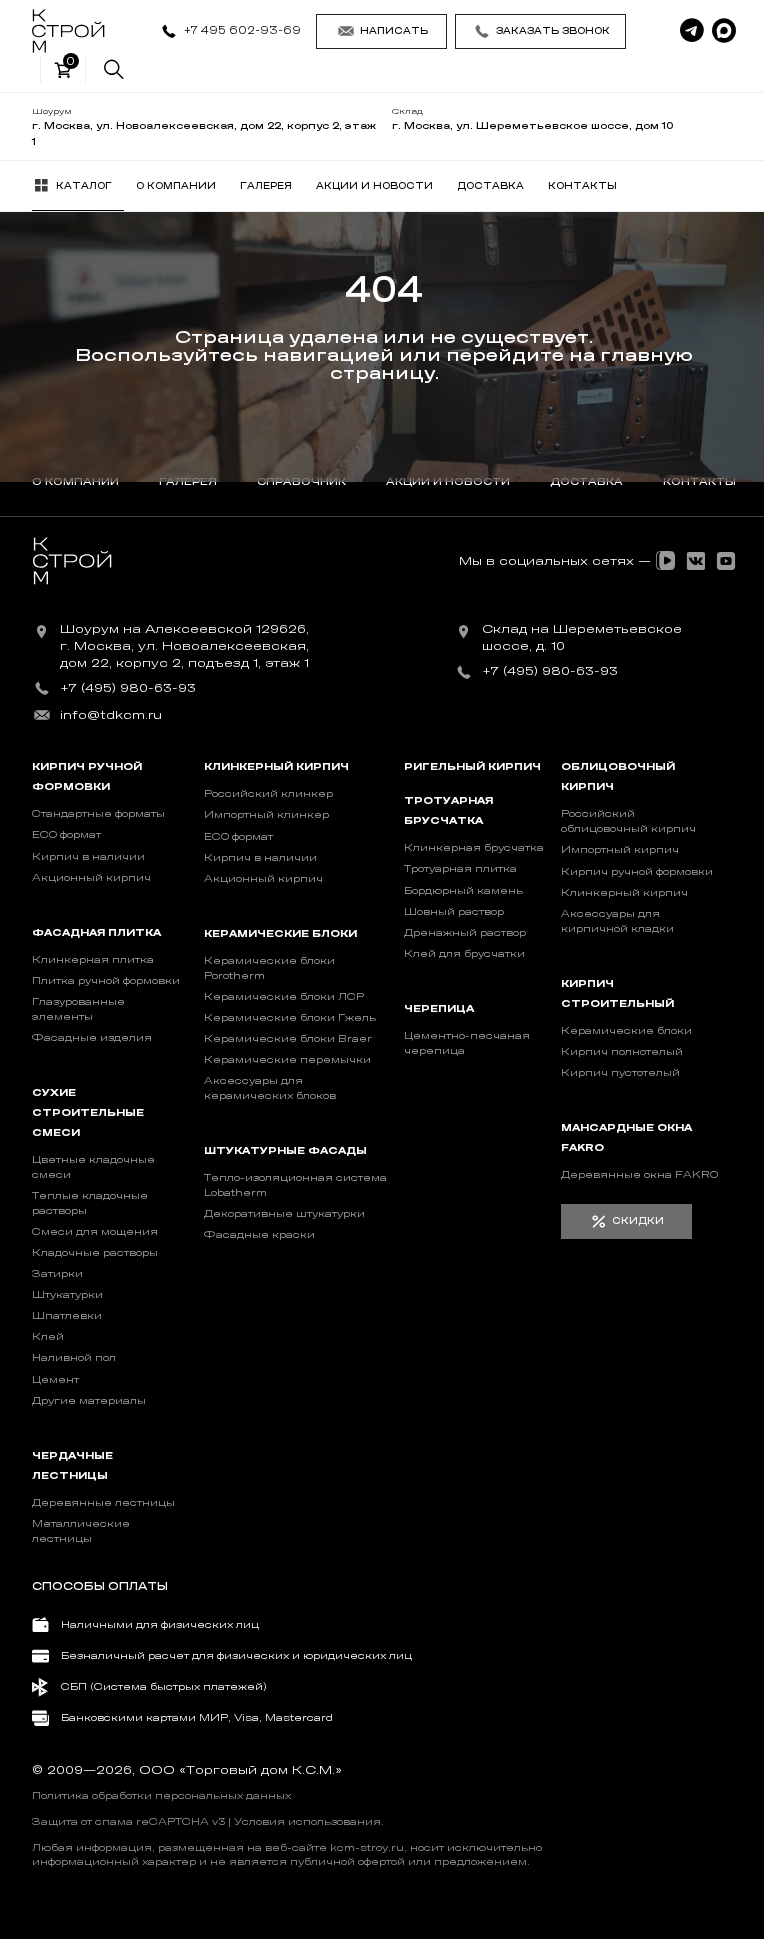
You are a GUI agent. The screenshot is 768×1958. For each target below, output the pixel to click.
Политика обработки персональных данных (161, 1796)
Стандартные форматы (98, 814)
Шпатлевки (67, 1316)
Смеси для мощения (95, 1232)
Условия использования (307, 1822)
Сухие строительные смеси (88, 1113)
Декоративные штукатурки (284, 1214)
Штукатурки (67, 1295)
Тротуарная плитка (460, 869)
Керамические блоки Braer (288, 1039)
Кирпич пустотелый (620, 1073)
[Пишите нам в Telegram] (692, 31)
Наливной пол (74, 1358)
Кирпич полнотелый (622, 1052)
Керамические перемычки (287, 1060)
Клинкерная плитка (93, 960)
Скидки (638, 1221)
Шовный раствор (454, 912)
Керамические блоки (280, 934)
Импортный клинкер (266, 815)
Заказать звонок (553, 31)
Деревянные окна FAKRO (639, 1175)
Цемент (55, 1380)
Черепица (439, 1009)
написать (394, 31)
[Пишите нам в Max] (724, 31)
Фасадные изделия (92, 1038)
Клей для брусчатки (464, 954)
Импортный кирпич (620, 850)
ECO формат (66, 835)
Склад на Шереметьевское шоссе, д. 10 (582, 637)
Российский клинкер (268, 794)
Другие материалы (89, 1401)
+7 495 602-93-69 (242, 30)
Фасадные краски (259, 1235)
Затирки (57, 1274)
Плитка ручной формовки (106, 981)
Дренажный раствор (465, 933)
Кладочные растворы (95, 1253)
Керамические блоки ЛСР (284, 997)
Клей (48, 1337)
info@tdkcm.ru (111, 715)
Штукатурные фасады (285, 1151)
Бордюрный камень (463, 891)
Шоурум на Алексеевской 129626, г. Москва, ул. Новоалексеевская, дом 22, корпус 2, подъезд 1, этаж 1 (184, 646)
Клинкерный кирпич (276, 767)
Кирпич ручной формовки (637, 872)
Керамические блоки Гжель (290, 1018)
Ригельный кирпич (472, 767)
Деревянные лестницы (103, 1503)
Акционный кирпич (91, 878)
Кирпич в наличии (88, 857)
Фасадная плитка (96, 933)
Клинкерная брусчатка (474, 848)
